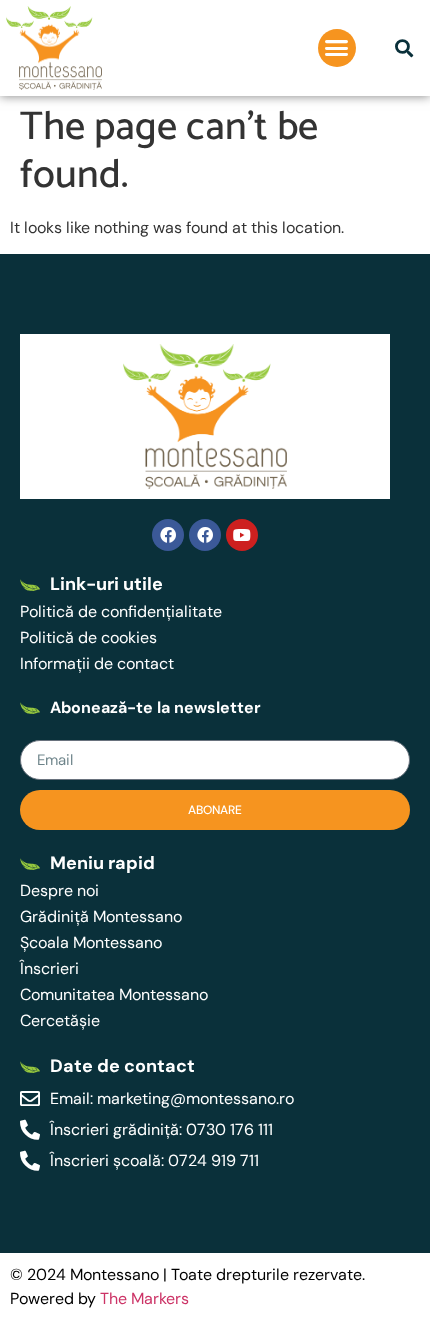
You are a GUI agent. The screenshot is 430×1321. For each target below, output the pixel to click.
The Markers (144, 1298)
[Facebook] (168, 535)
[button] (337, 48)
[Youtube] (242, 535)
